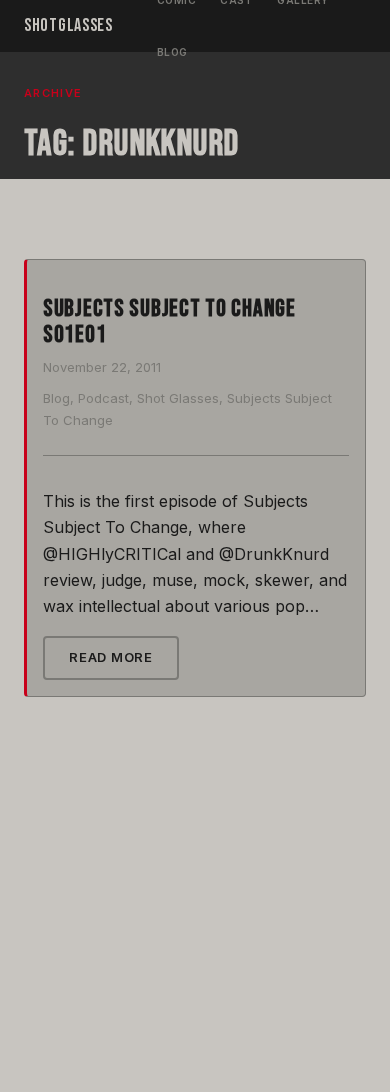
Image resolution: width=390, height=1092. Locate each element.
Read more (111, 657)
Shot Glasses (178, 398)
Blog (172, 52)
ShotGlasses (68, 25)
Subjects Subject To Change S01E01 (169, 321)
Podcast (103, 398)
